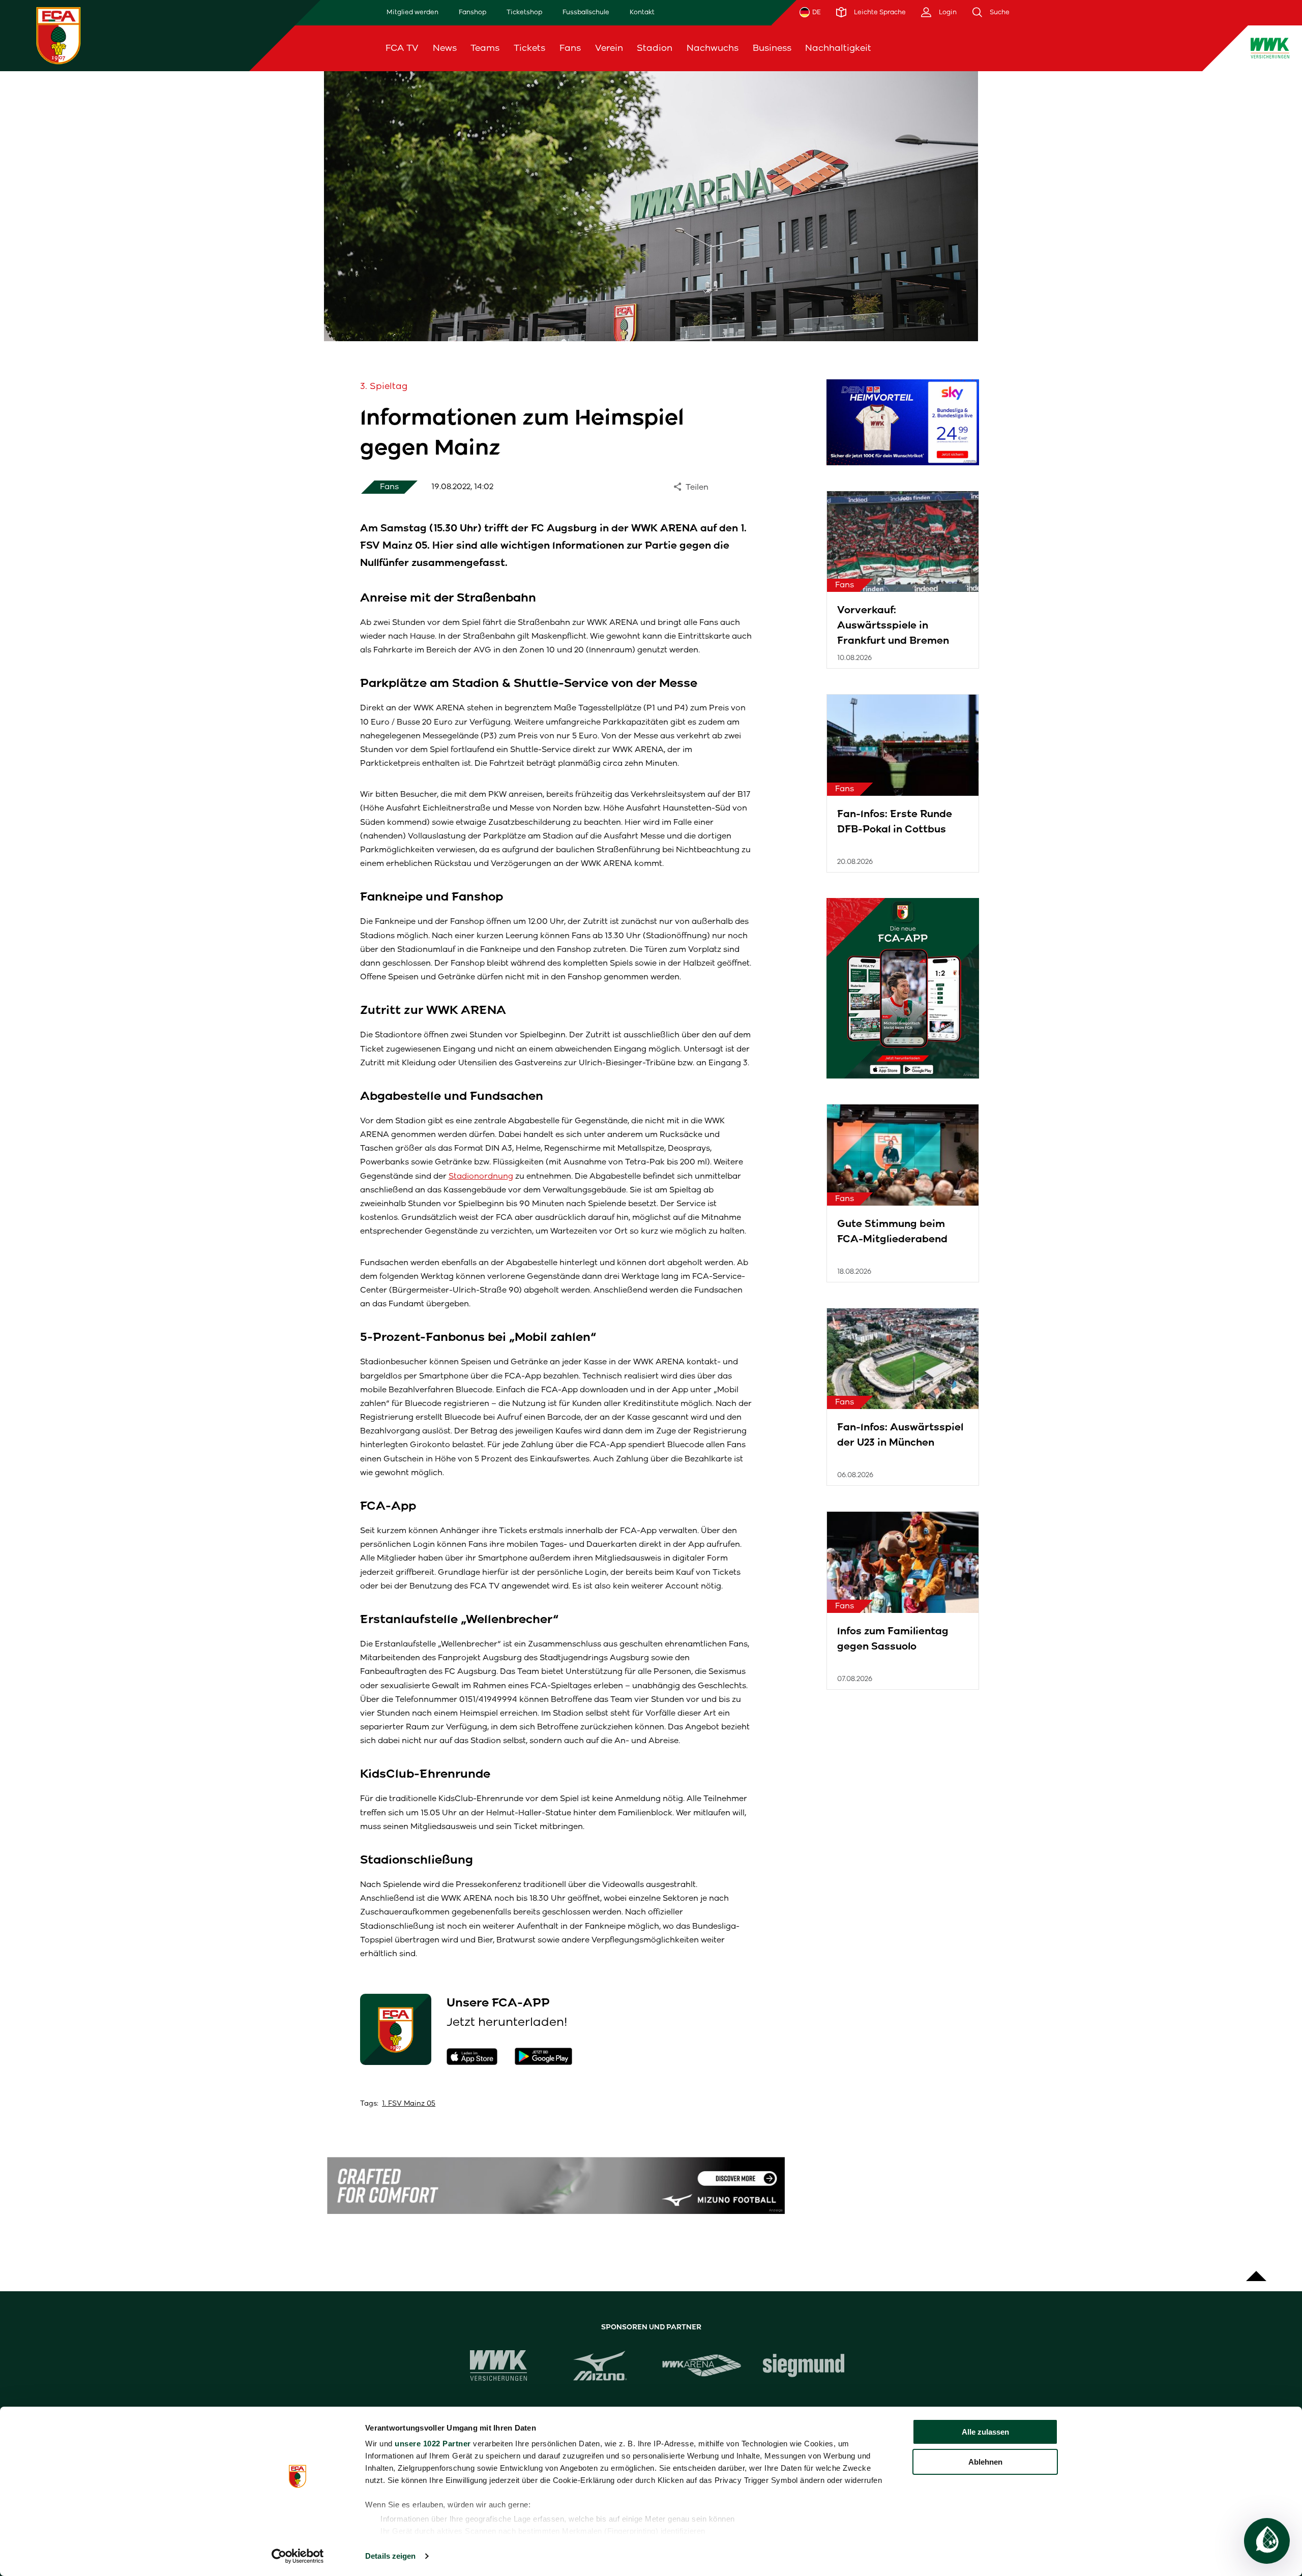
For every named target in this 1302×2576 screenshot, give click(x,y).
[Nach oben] (1256, 2271)
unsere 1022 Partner (433, 2444)
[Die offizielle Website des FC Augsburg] (58, 35)
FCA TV (402, 48)
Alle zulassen (985, 2432)
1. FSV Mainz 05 (409, 2103)
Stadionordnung (481, 1176)
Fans (570, 48)
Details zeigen (390, 2556)
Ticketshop (524, 12)
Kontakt (642, 12)
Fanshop (472, 12)
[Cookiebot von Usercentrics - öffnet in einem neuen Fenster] (298, 2556)
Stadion (655, 48)
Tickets (529, 48)
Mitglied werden (412, 12)
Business (772, 48)
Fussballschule (586, 12)
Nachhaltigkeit (838, 48)
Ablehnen (985, 2462)
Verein (609, 48)
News (445, 48)
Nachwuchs (713, 48)
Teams (485, 48)
